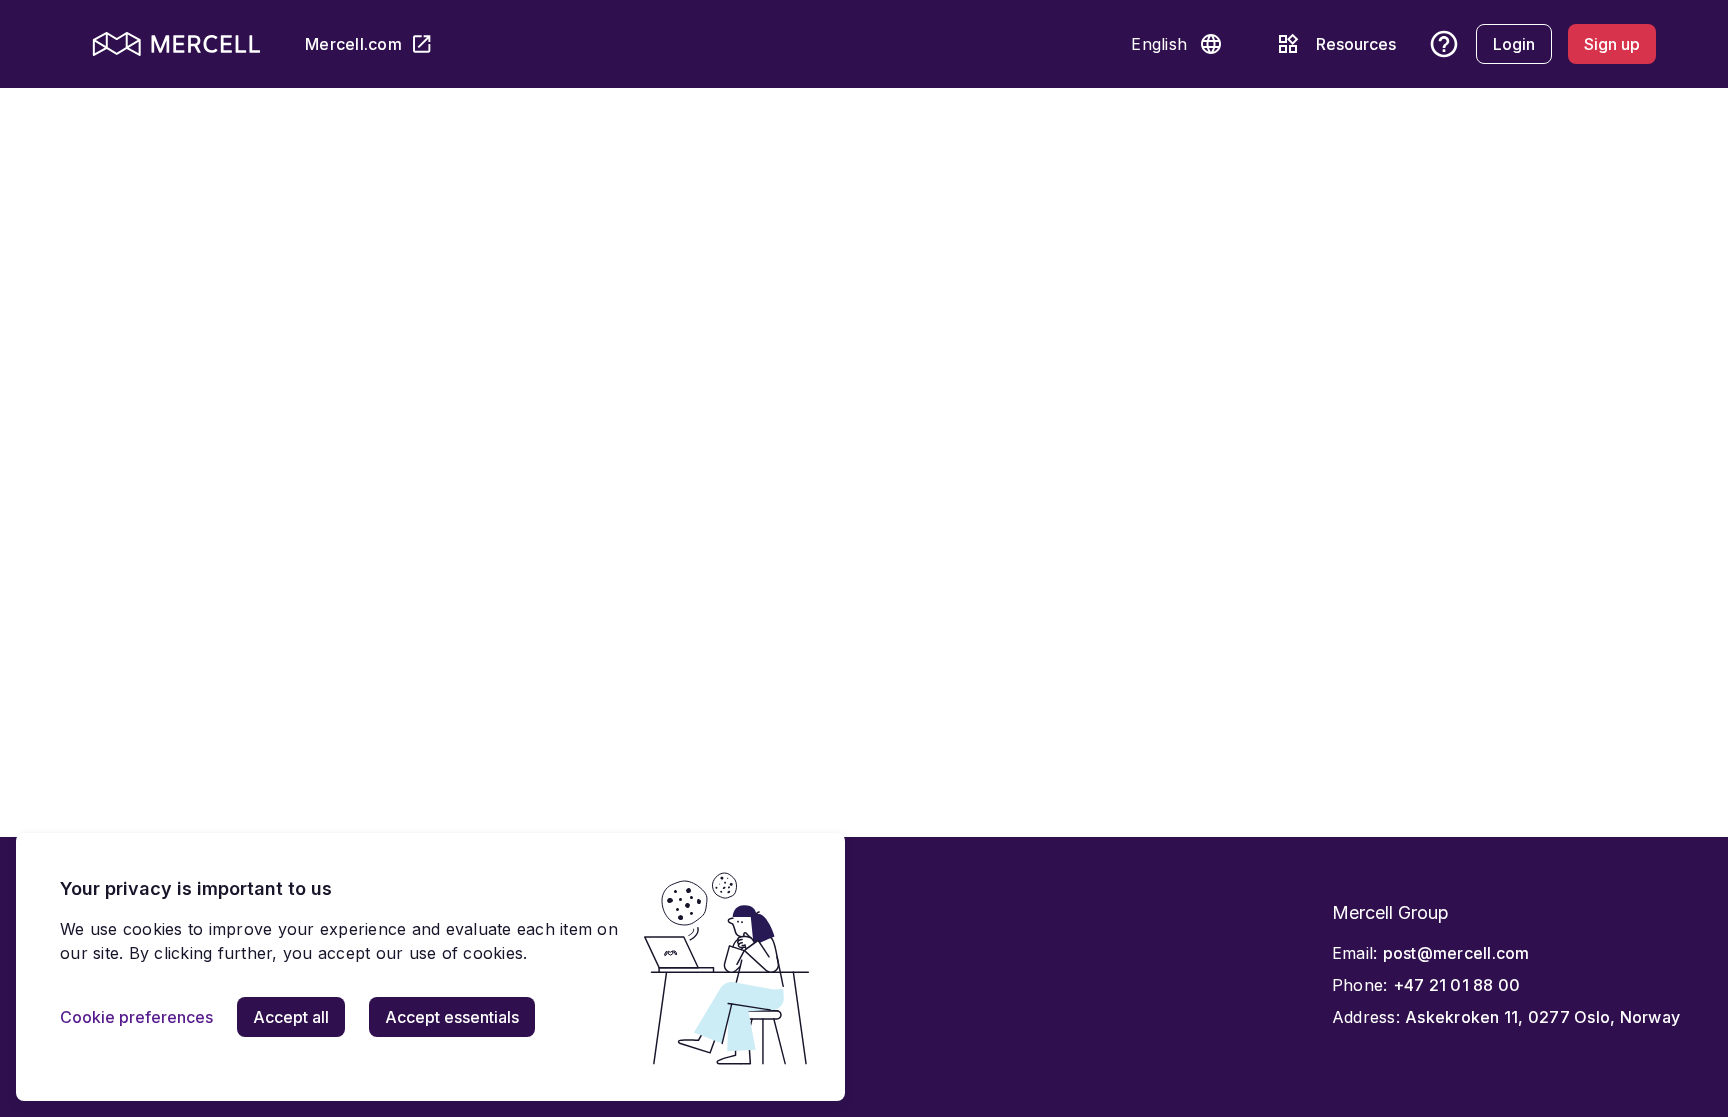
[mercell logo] (176, 44)
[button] (1211, 44)
